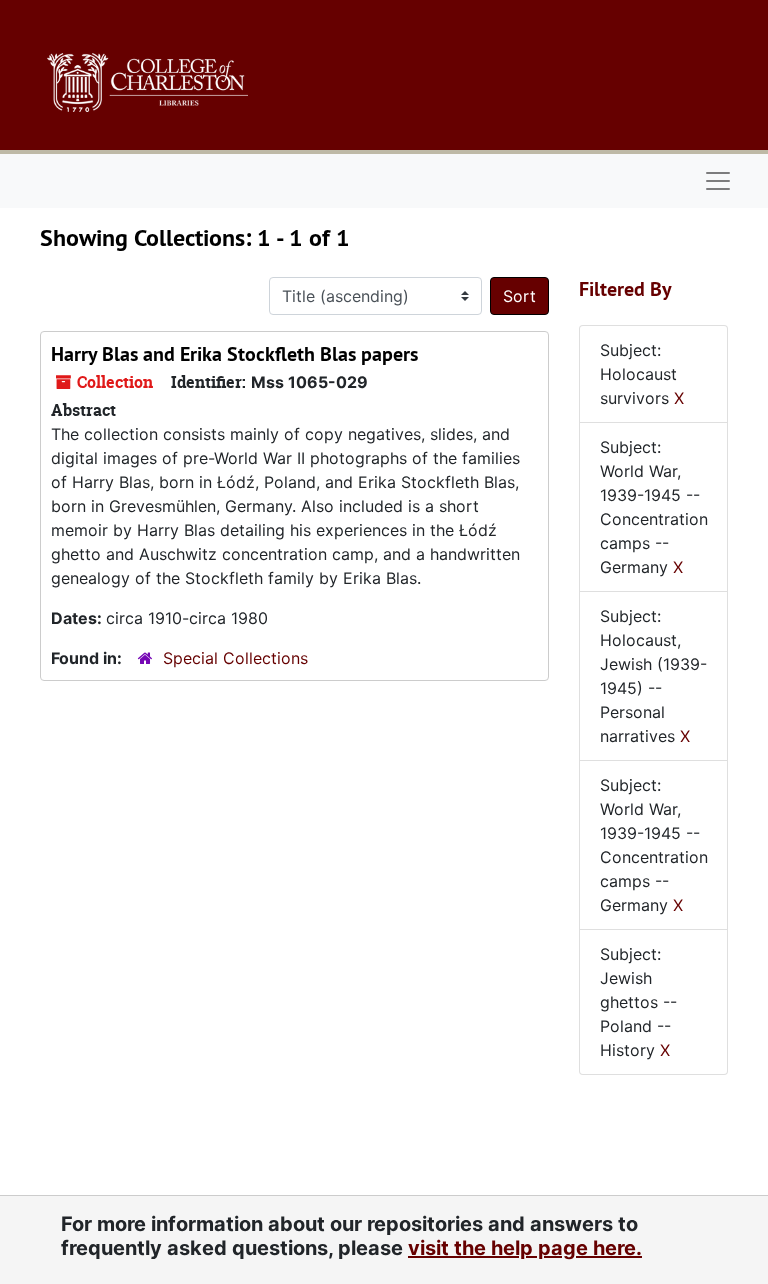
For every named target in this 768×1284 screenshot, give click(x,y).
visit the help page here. (525, 1248)
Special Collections (235, 658)
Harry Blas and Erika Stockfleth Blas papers (234, 354)
